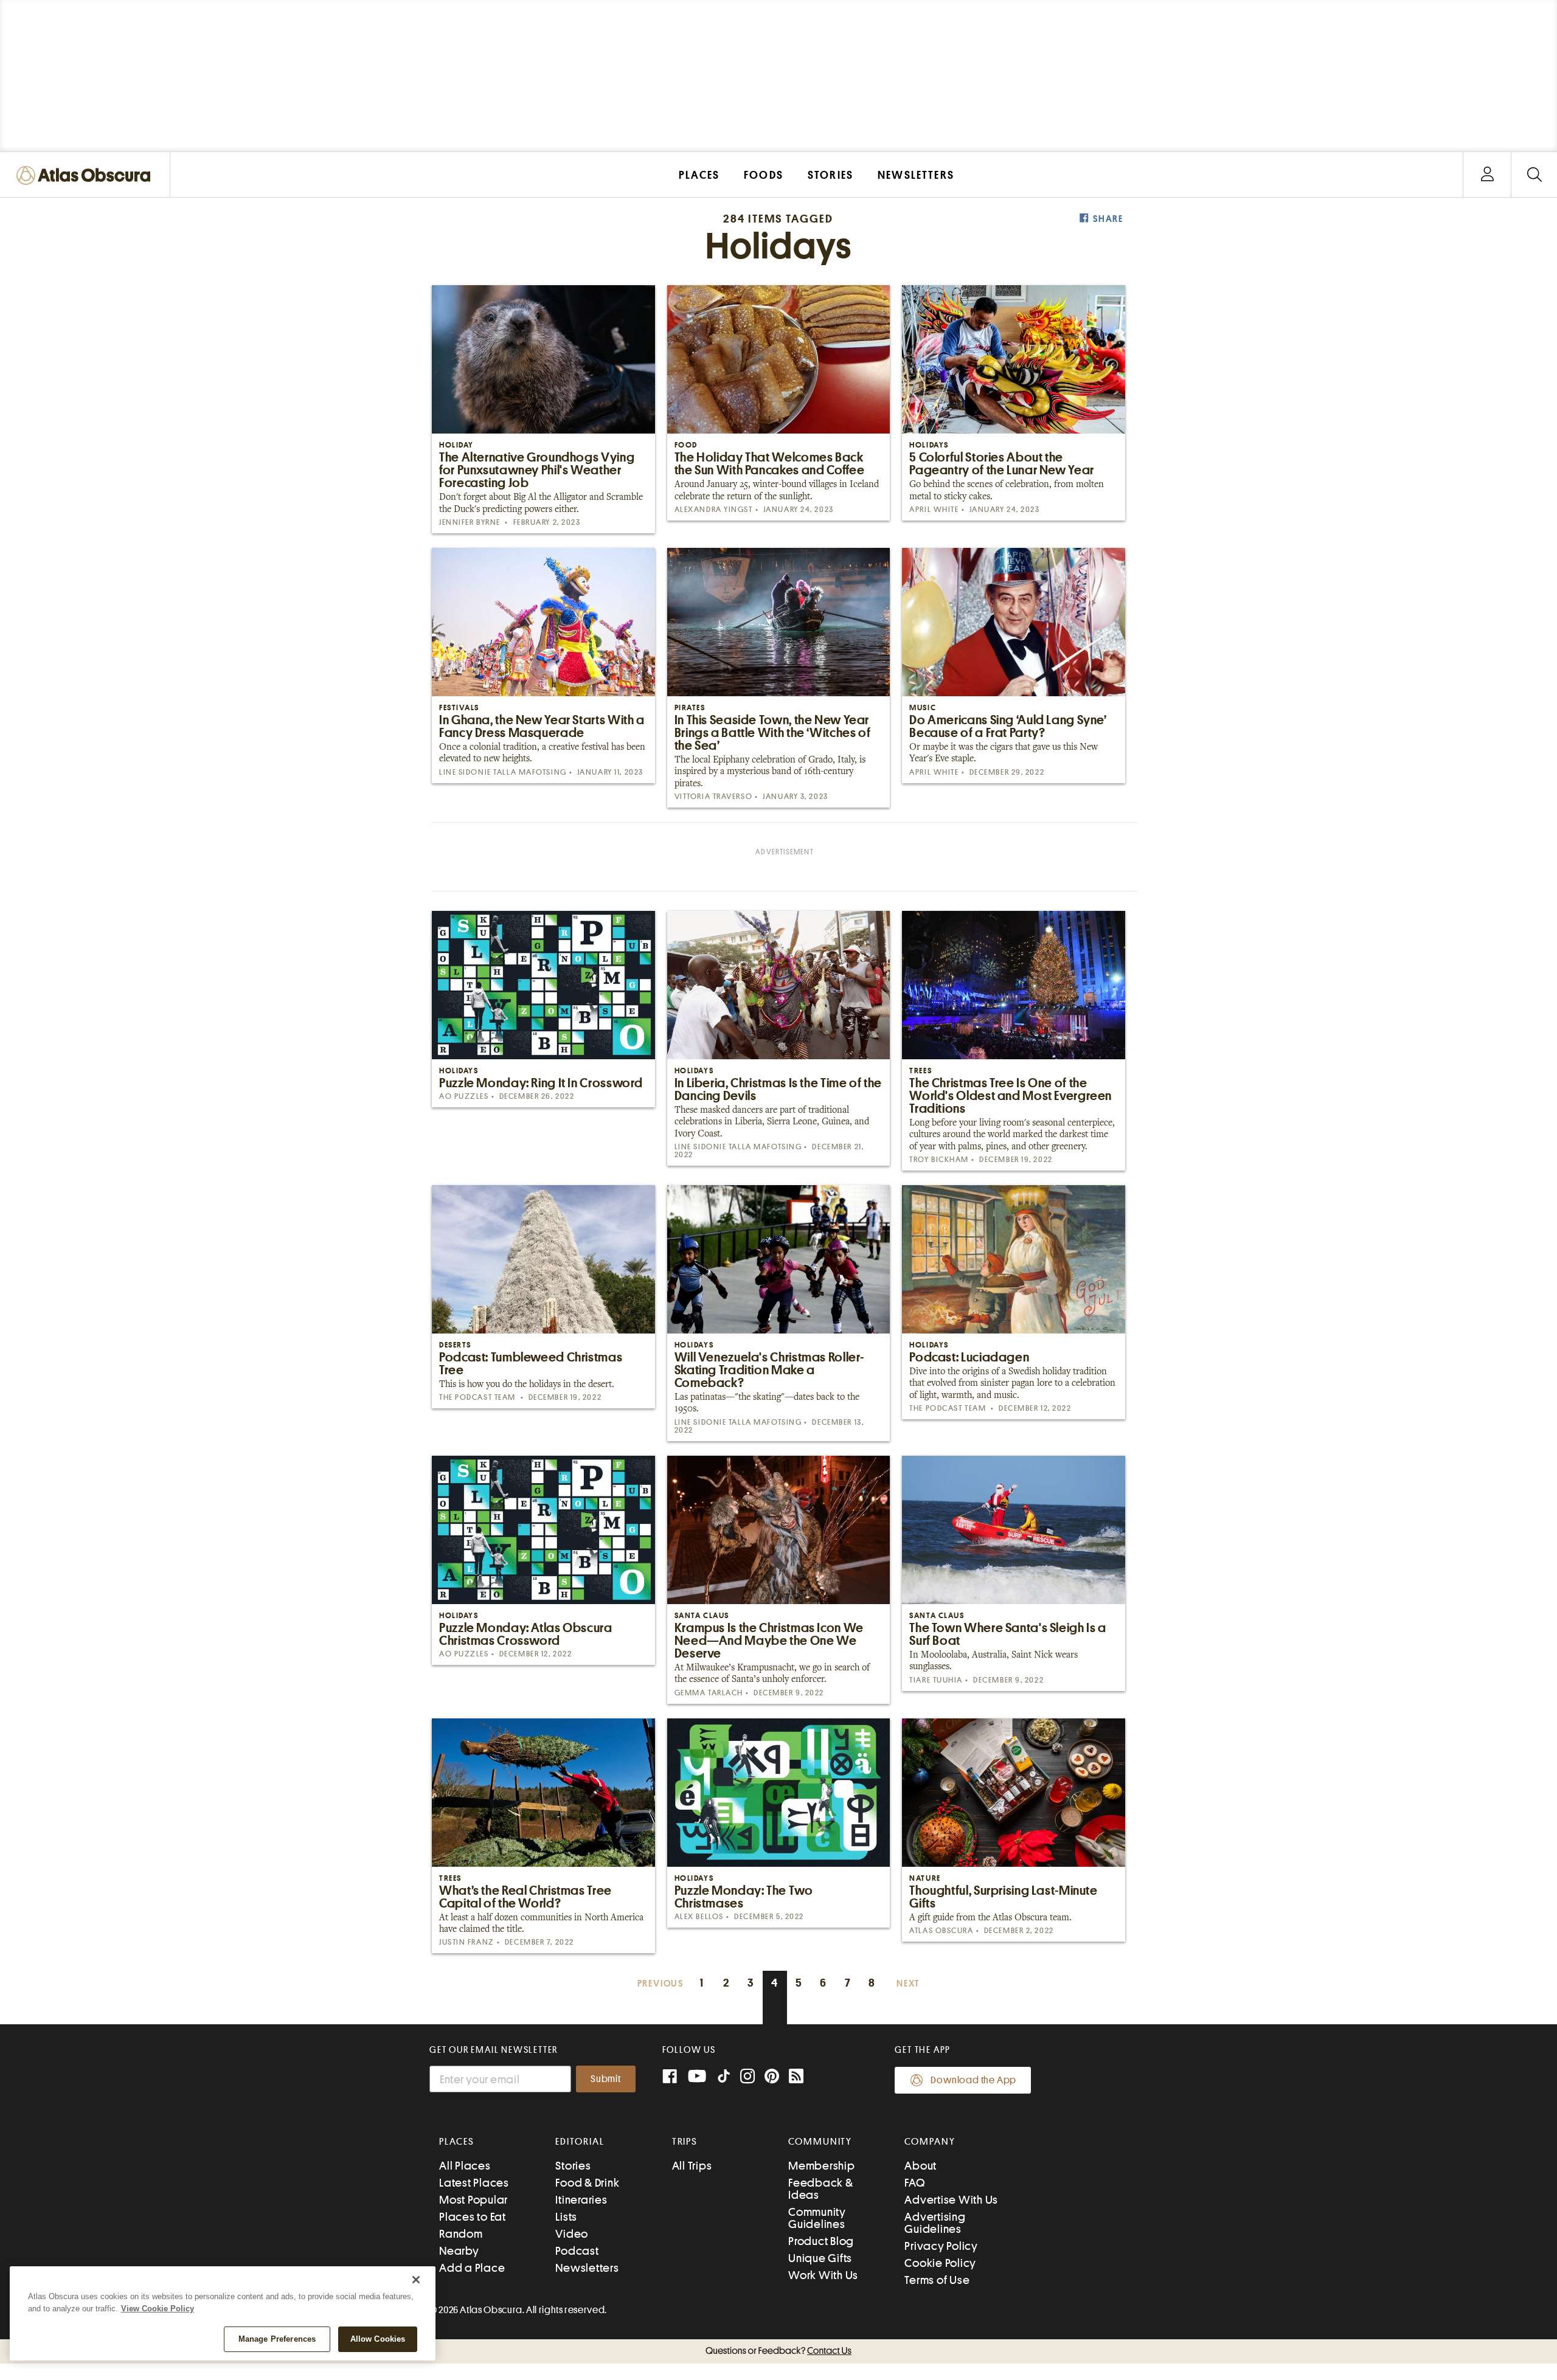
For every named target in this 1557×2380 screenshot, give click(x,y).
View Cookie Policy (158, 2309)
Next (908, 1984)
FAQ (914, 2183)
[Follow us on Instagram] (747, 2077)
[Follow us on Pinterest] (772, 2077)
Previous (661, 1984)
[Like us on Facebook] (670, 2077)
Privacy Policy (941, 2246)
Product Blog (821, 2241)
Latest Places (474, 2183)
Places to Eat (473, 2217)
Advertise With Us (951, 2200)
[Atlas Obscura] (86, 176)
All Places (465, 2166)
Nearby (459, 2251)
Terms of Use (937, 2280)
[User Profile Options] (1487, 175)
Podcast (577, 2251)
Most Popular (473, 2200)
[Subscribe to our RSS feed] (796, 2077)
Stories (573, 2166)
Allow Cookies (378, 2339)
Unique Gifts (820, 2258)
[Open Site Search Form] (1534, 175)
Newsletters (587, 2268)
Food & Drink (587, 2183)
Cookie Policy (940, 2263)
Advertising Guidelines (935, 2223)
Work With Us (823, 2275)
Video (572, 2234)
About (921, 2166)
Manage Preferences (277, 2339)
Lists (566, 2217)
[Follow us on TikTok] (724, 2079)
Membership (822, 2166)
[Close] (416, 2280)
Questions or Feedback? (778, 2351)
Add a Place (472, 2268)
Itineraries (581, 2200)
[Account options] (1487, 175)
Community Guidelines (817, 2218)
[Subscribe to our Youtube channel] (697, 2077)
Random (461, 2234)
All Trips (692, 2166)
